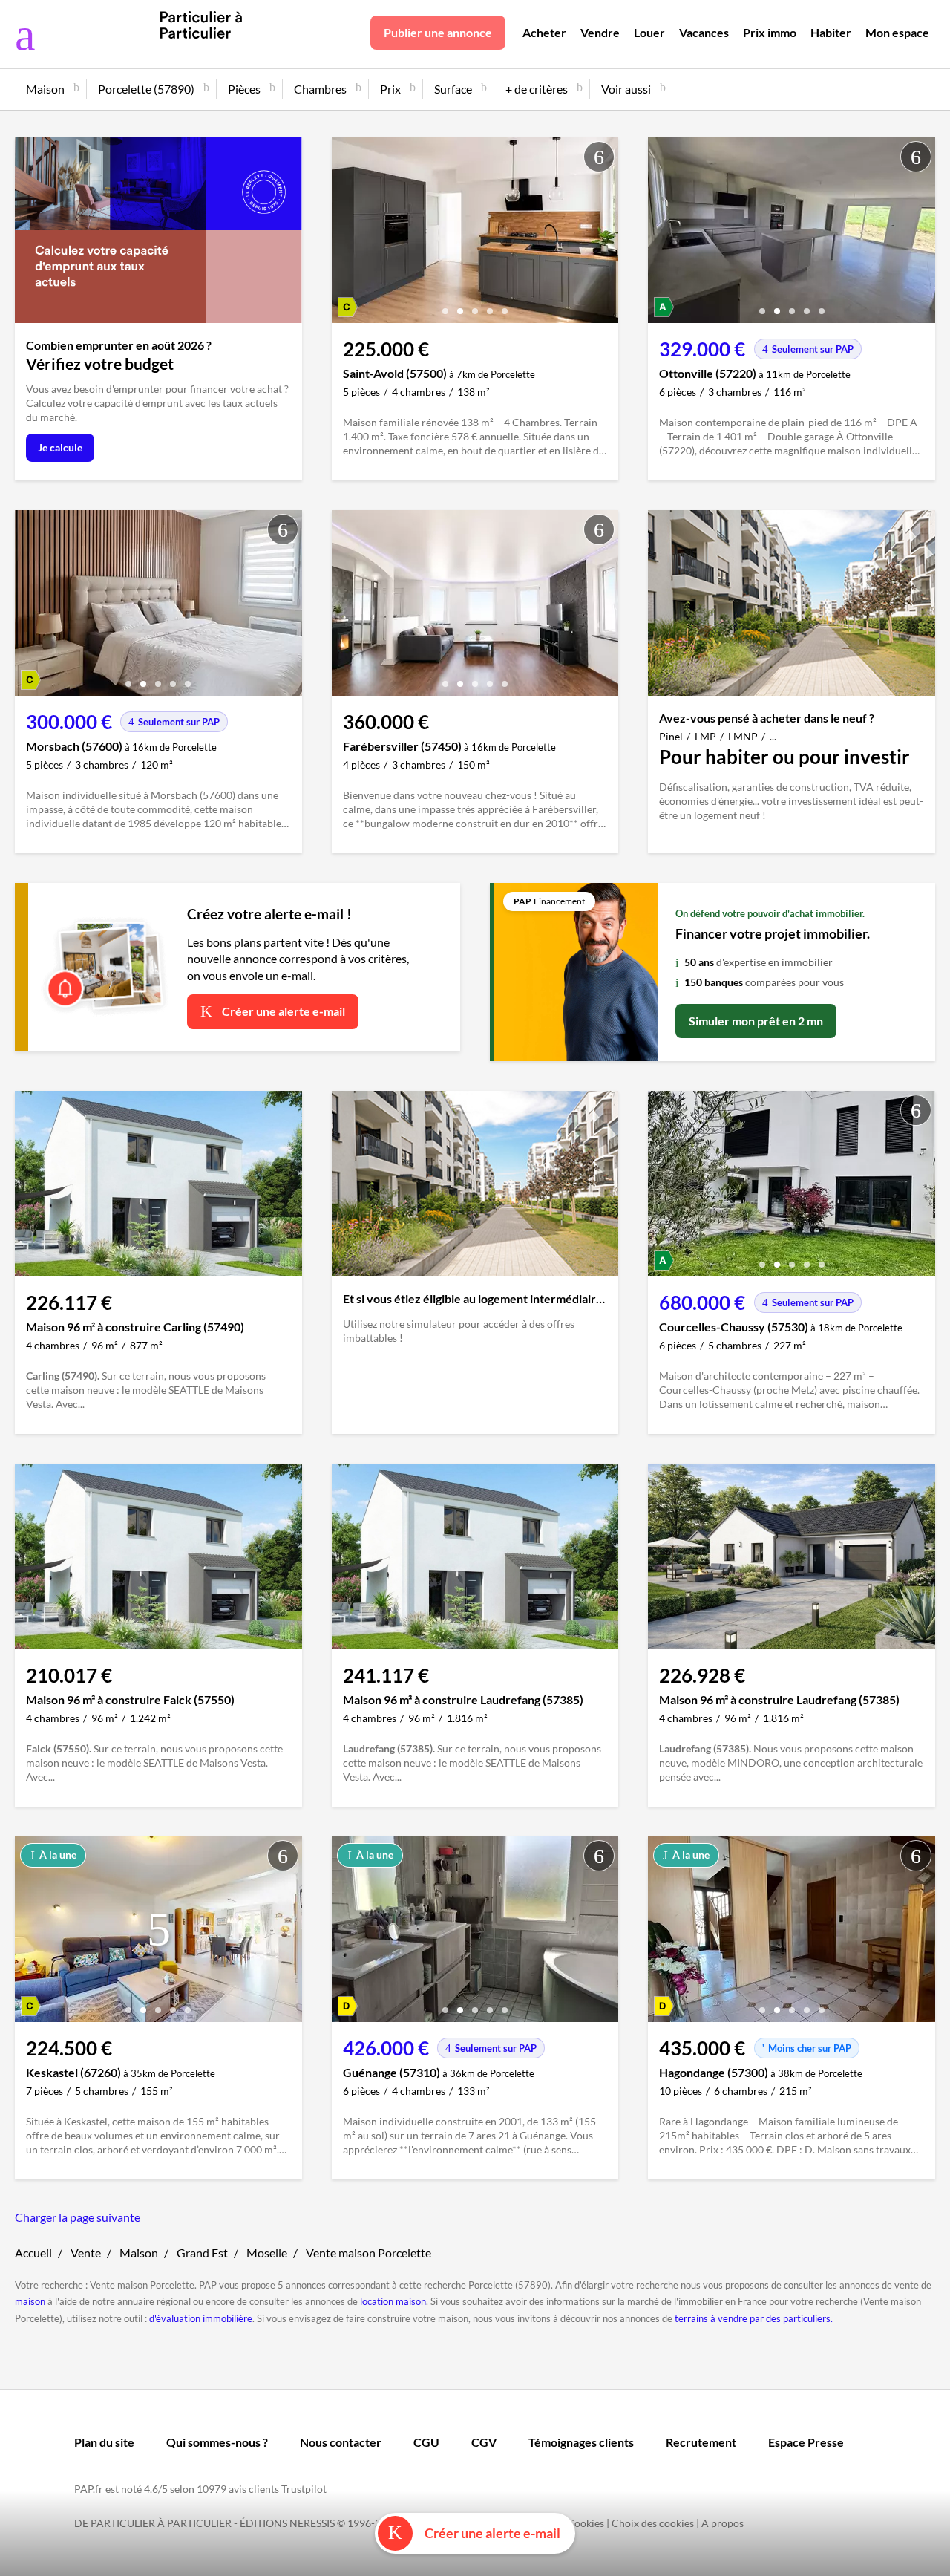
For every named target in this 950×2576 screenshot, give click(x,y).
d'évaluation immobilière (201, 2318)
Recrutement (701, 2442)
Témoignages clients (581, 2442)
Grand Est (202, 2253)
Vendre (600, 32)
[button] (445, 306)
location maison (393, 2301)
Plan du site (104, 2442)
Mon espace (897, 32)
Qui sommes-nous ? (217, 2442)
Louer (649, 32)
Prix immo (770, 32)
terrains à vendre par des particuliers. (754, 2318)
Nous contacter (341, 2442)
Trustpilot (304, 2489)
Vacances (704, 32)
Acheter (544, 32)
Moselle (267, 2253)
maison (30, 2301)
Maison (139, 2253)
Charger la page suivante (78, 2217)
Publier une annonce (438, 32)
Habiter (831, 32)
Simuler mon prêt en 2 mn (756, 1021)
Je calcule (60, 447)
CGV (484, 2442)
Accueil (33, 2253)
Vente (86, 2253)
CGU (426, 2442)
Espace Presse (806, 2442)
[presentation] (347, 234)
